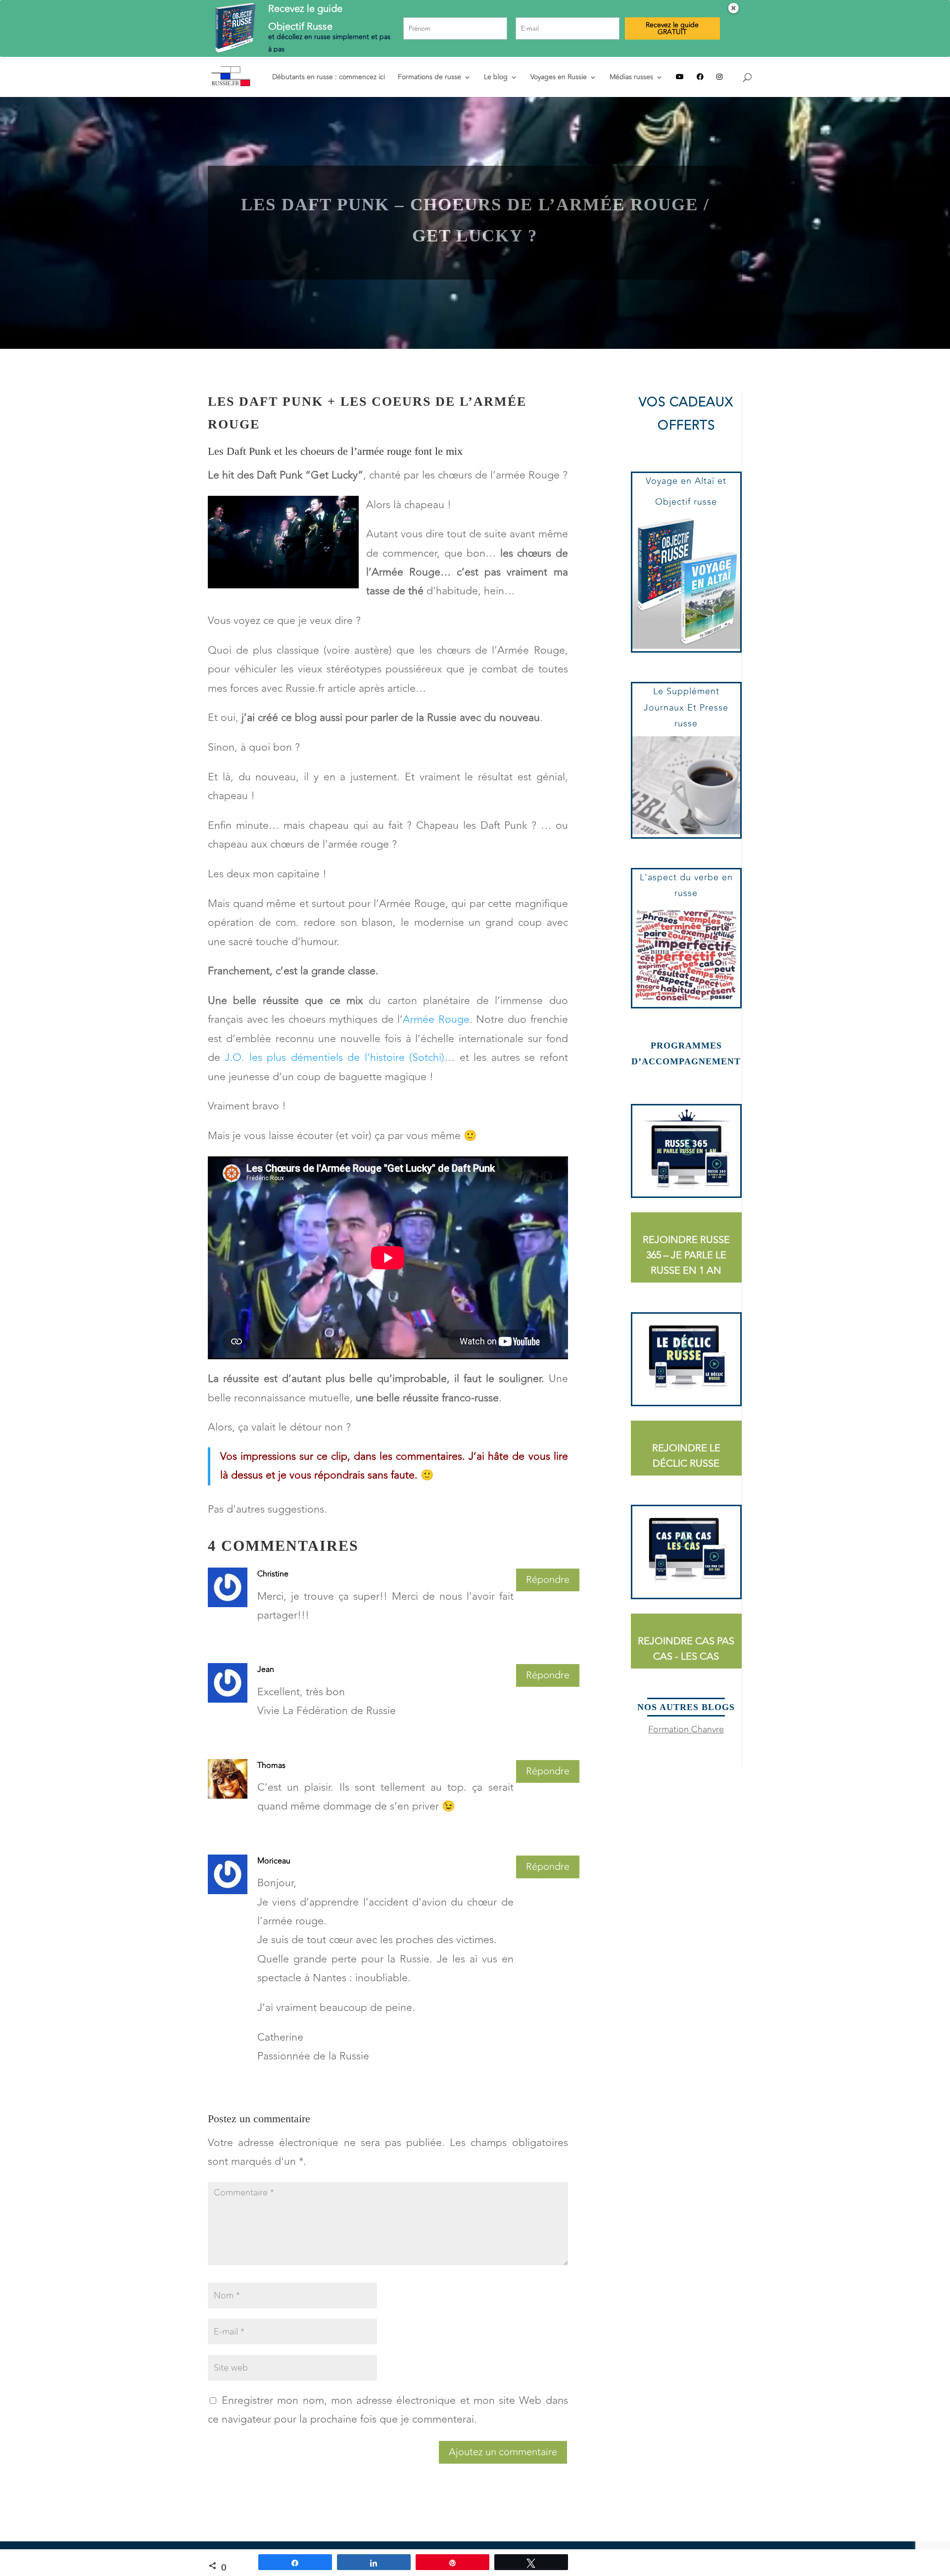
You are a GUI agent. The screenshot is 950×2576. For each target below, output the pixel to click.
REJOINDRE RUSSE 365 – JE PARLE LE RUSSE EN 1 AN (686, 1255)
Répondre (548, 1580)
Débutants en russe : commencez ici (329, 78)
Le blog (496, 78)
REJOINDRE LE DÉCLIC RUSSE (686, 1456)
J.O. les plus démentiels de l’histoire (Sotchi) (334, 1058)
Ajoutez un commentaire (503, 2452)
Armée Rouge (436, 1020)
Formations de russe (429, 78)
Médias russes (631, 78)
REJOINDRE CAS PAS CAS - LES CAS (686, 1649)
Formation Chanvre (686, 1729)
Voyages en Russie (559, 78)
